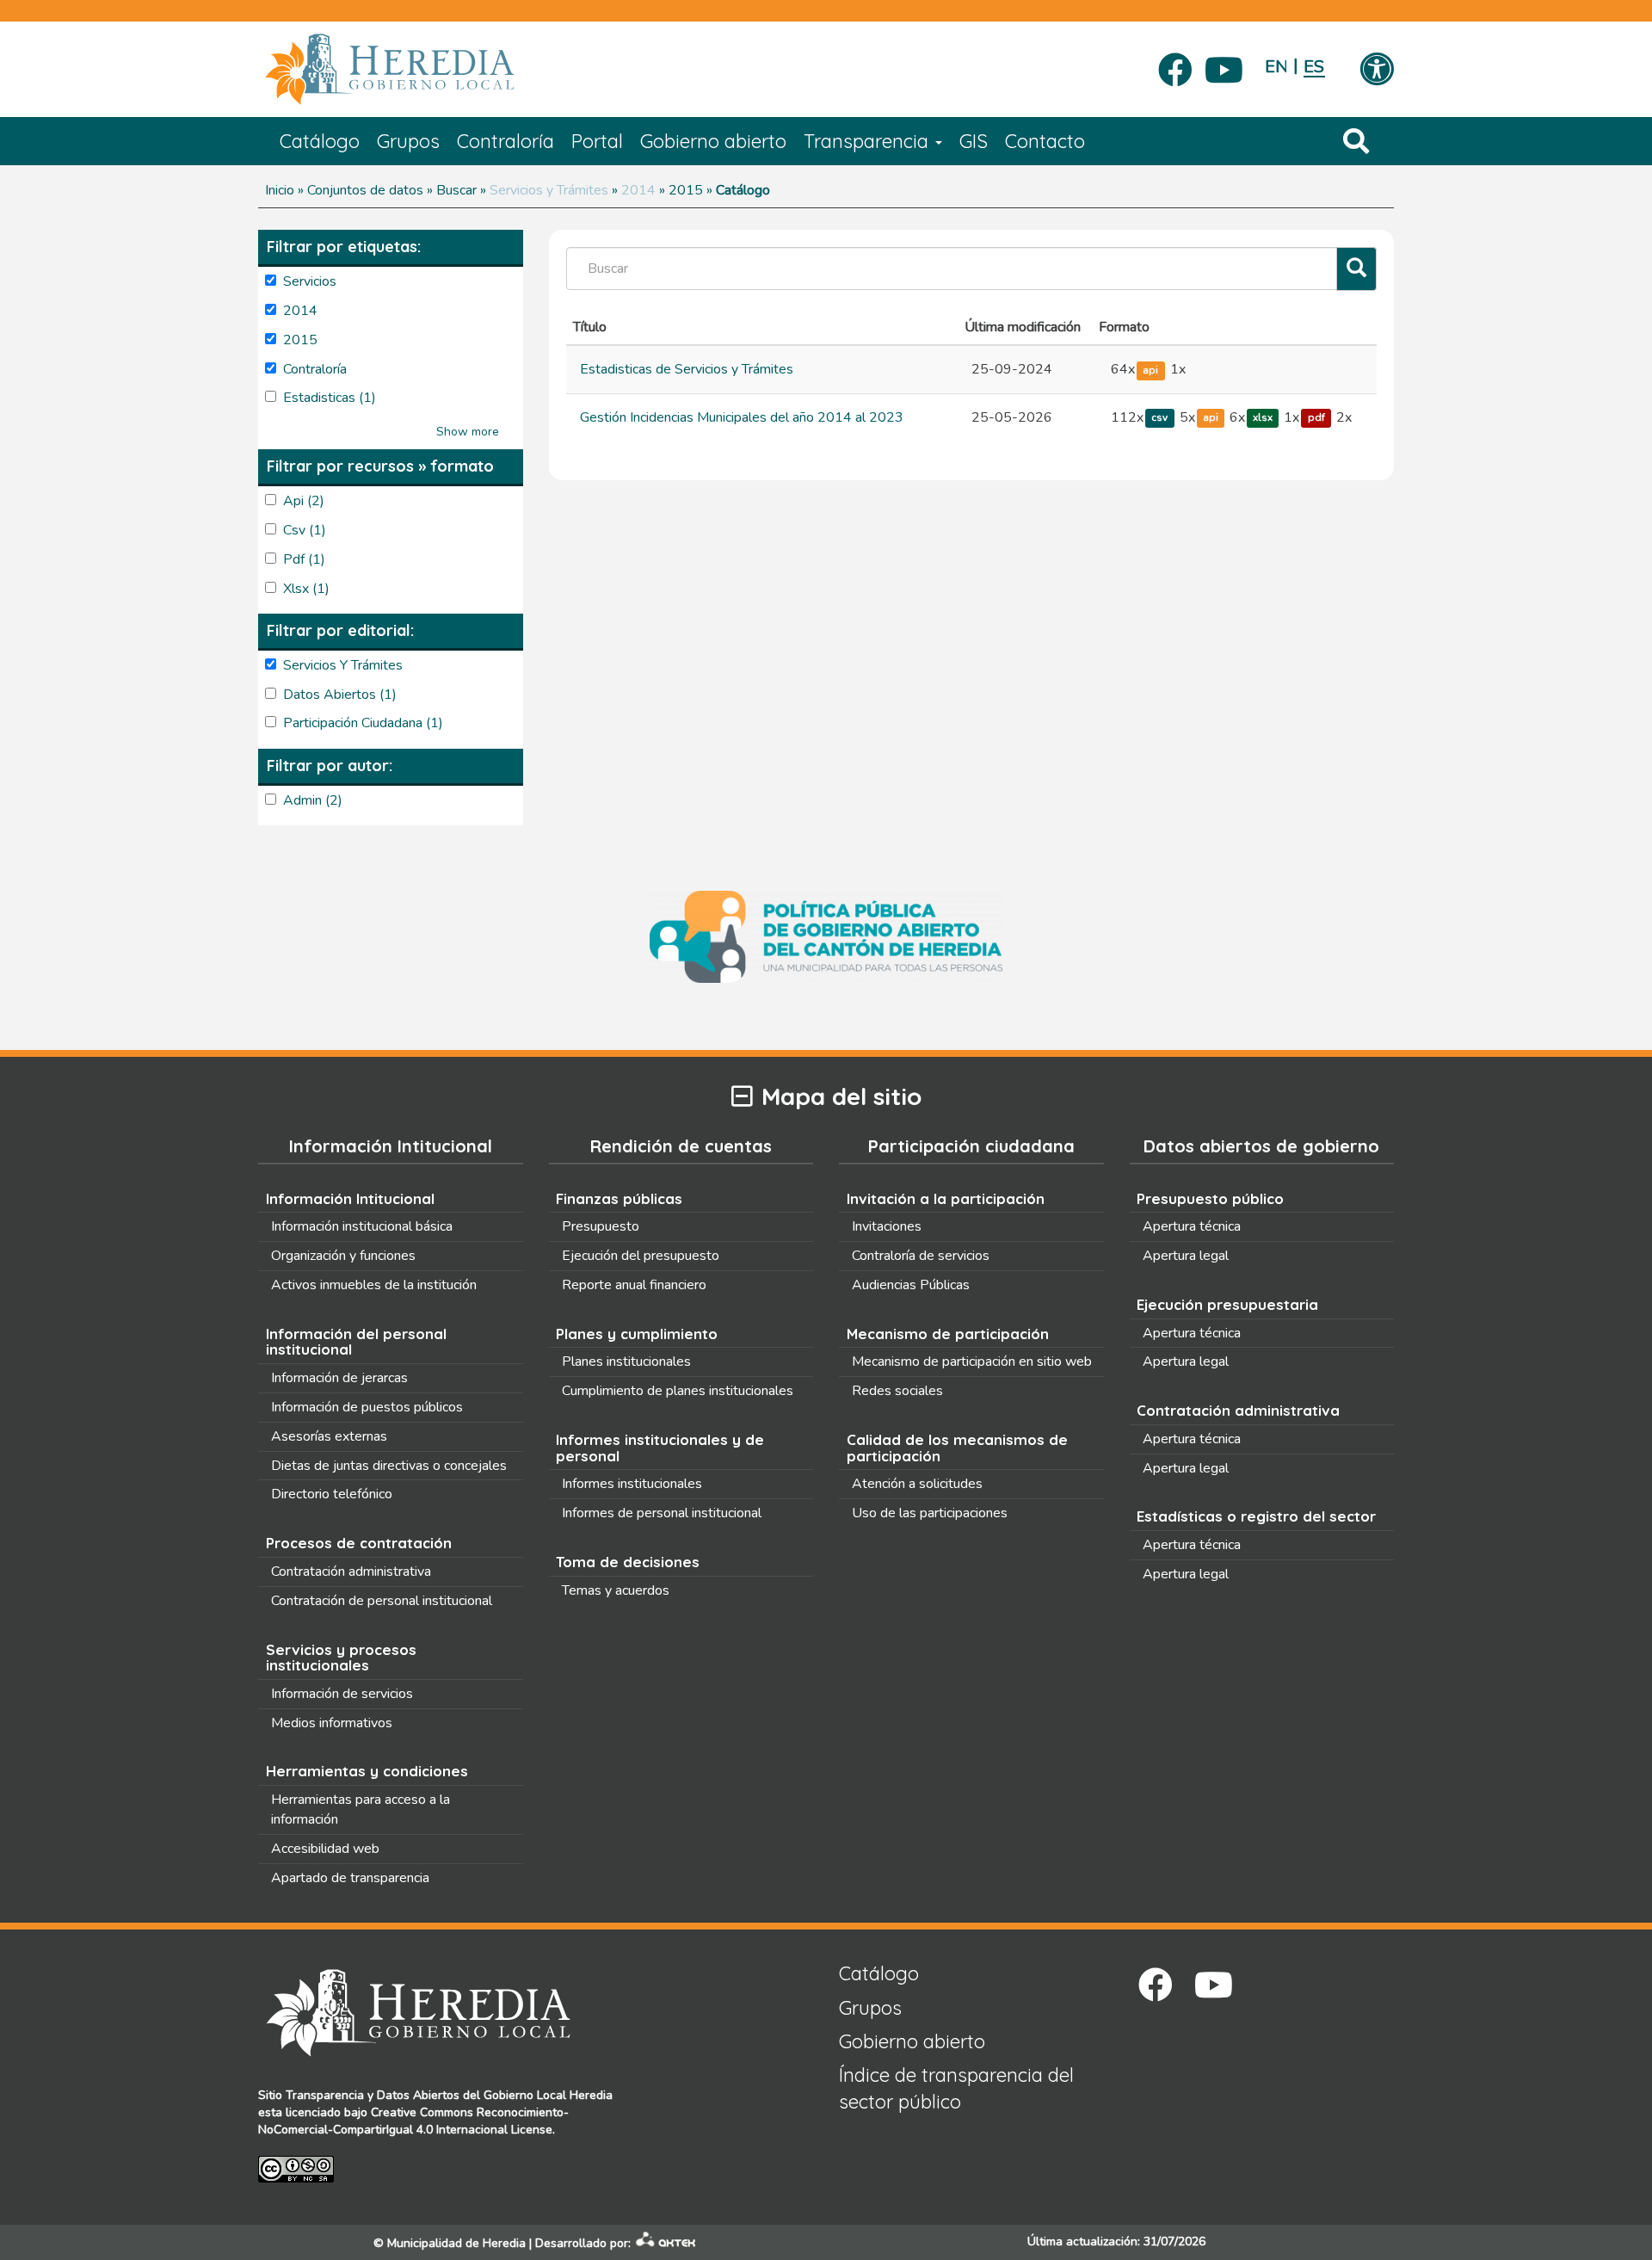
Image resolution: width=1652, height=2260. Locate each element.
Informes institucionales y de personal (660, 1448)
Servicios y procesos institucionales (341, 1658)
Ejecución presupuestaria (1227, 1304)
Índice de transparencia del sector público (956, 2088)
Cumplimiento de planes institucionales (678, 1391)
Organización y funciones (343, 1256)
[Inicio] (415, 70)
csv (1159, 418)
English (1276, 67)
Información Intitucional (350, 1198)
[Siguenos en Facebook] (1175, 65)
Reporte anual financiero (634, 1285)
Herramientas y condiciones (367, 1771)
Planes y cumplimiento (637, 1334)
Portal (597, 141)
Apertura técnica (1192, 1226)
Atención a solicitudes (917, 1484)
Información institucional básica (362, 1226)
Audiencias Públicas (911, 1285)
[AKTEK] (666, 2243)
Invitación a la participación (946, 1198)
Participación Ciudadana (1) (363, 723)
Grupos (408, 141)
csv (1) (305, 530)
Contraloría (505, 141)
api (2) (304, 501)
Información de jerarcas (339, 1378)
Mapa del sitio (841, 1097)
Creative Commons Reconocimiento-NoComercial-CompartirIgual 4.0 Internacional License (413, 2121)
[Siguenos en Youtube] (1224, 65)
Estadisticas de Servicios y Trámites (687, 369)
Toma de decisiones (628, 1562)
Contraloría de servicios (921, 1256)
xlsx (1263, 418)
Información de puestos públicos (367, 1407)
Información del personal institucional (356, 1342)
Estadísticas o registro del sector (1256, 1516)
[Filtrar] (1356, 269)
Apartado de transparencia (350, 1878)
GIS (974, 141)
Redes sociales (897, 1391)
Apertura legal (1186, 1256)
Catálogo (320, 141)
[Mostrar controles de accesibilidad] (1377, 71)
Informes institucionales (632, 1484)
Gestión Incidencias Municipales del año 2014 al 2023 (742, 417)
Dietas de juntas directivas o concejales (389, 1466)
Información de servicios (342, 1694)
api (1150, 370)
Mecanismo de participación (948, 1334)
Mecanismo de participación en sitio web (972, 1362)
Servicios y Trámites (549, 190)
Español (1314, 67)
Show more (468, 432)
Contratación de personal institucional (382, 1601)
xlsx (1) (306, 589)
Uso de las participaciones (930, 1513)
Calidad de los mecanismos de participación (957, 1448)
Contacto (1045, 141)
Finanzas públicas (619, 1198)
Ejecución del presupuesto (641, 1256)
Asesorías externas (329, 1436)
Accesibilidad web (325, 1849)
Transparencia (869, 141)
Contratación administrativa (351, 1572)
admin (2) (313, 800)
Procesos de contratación (359, 1543)
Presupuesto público (1210, 1198)
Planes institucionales (626, 1362)
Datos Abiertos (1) (340, 695)
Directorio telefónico (332, 1494)
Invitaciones (887, 1226)
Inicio (280, 190)
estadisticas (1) (330, 398)
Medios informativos (332, 1723)
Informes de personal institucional (662, 1513)
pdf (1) (304, 559)
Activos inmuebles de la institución (374, 1285)
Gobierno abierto (713, 141)
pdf (1316, 418)
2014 (638, 190)
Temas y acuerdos (616, 1590)
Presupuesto (601, 1226)
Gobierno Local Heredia (548, 2095)
